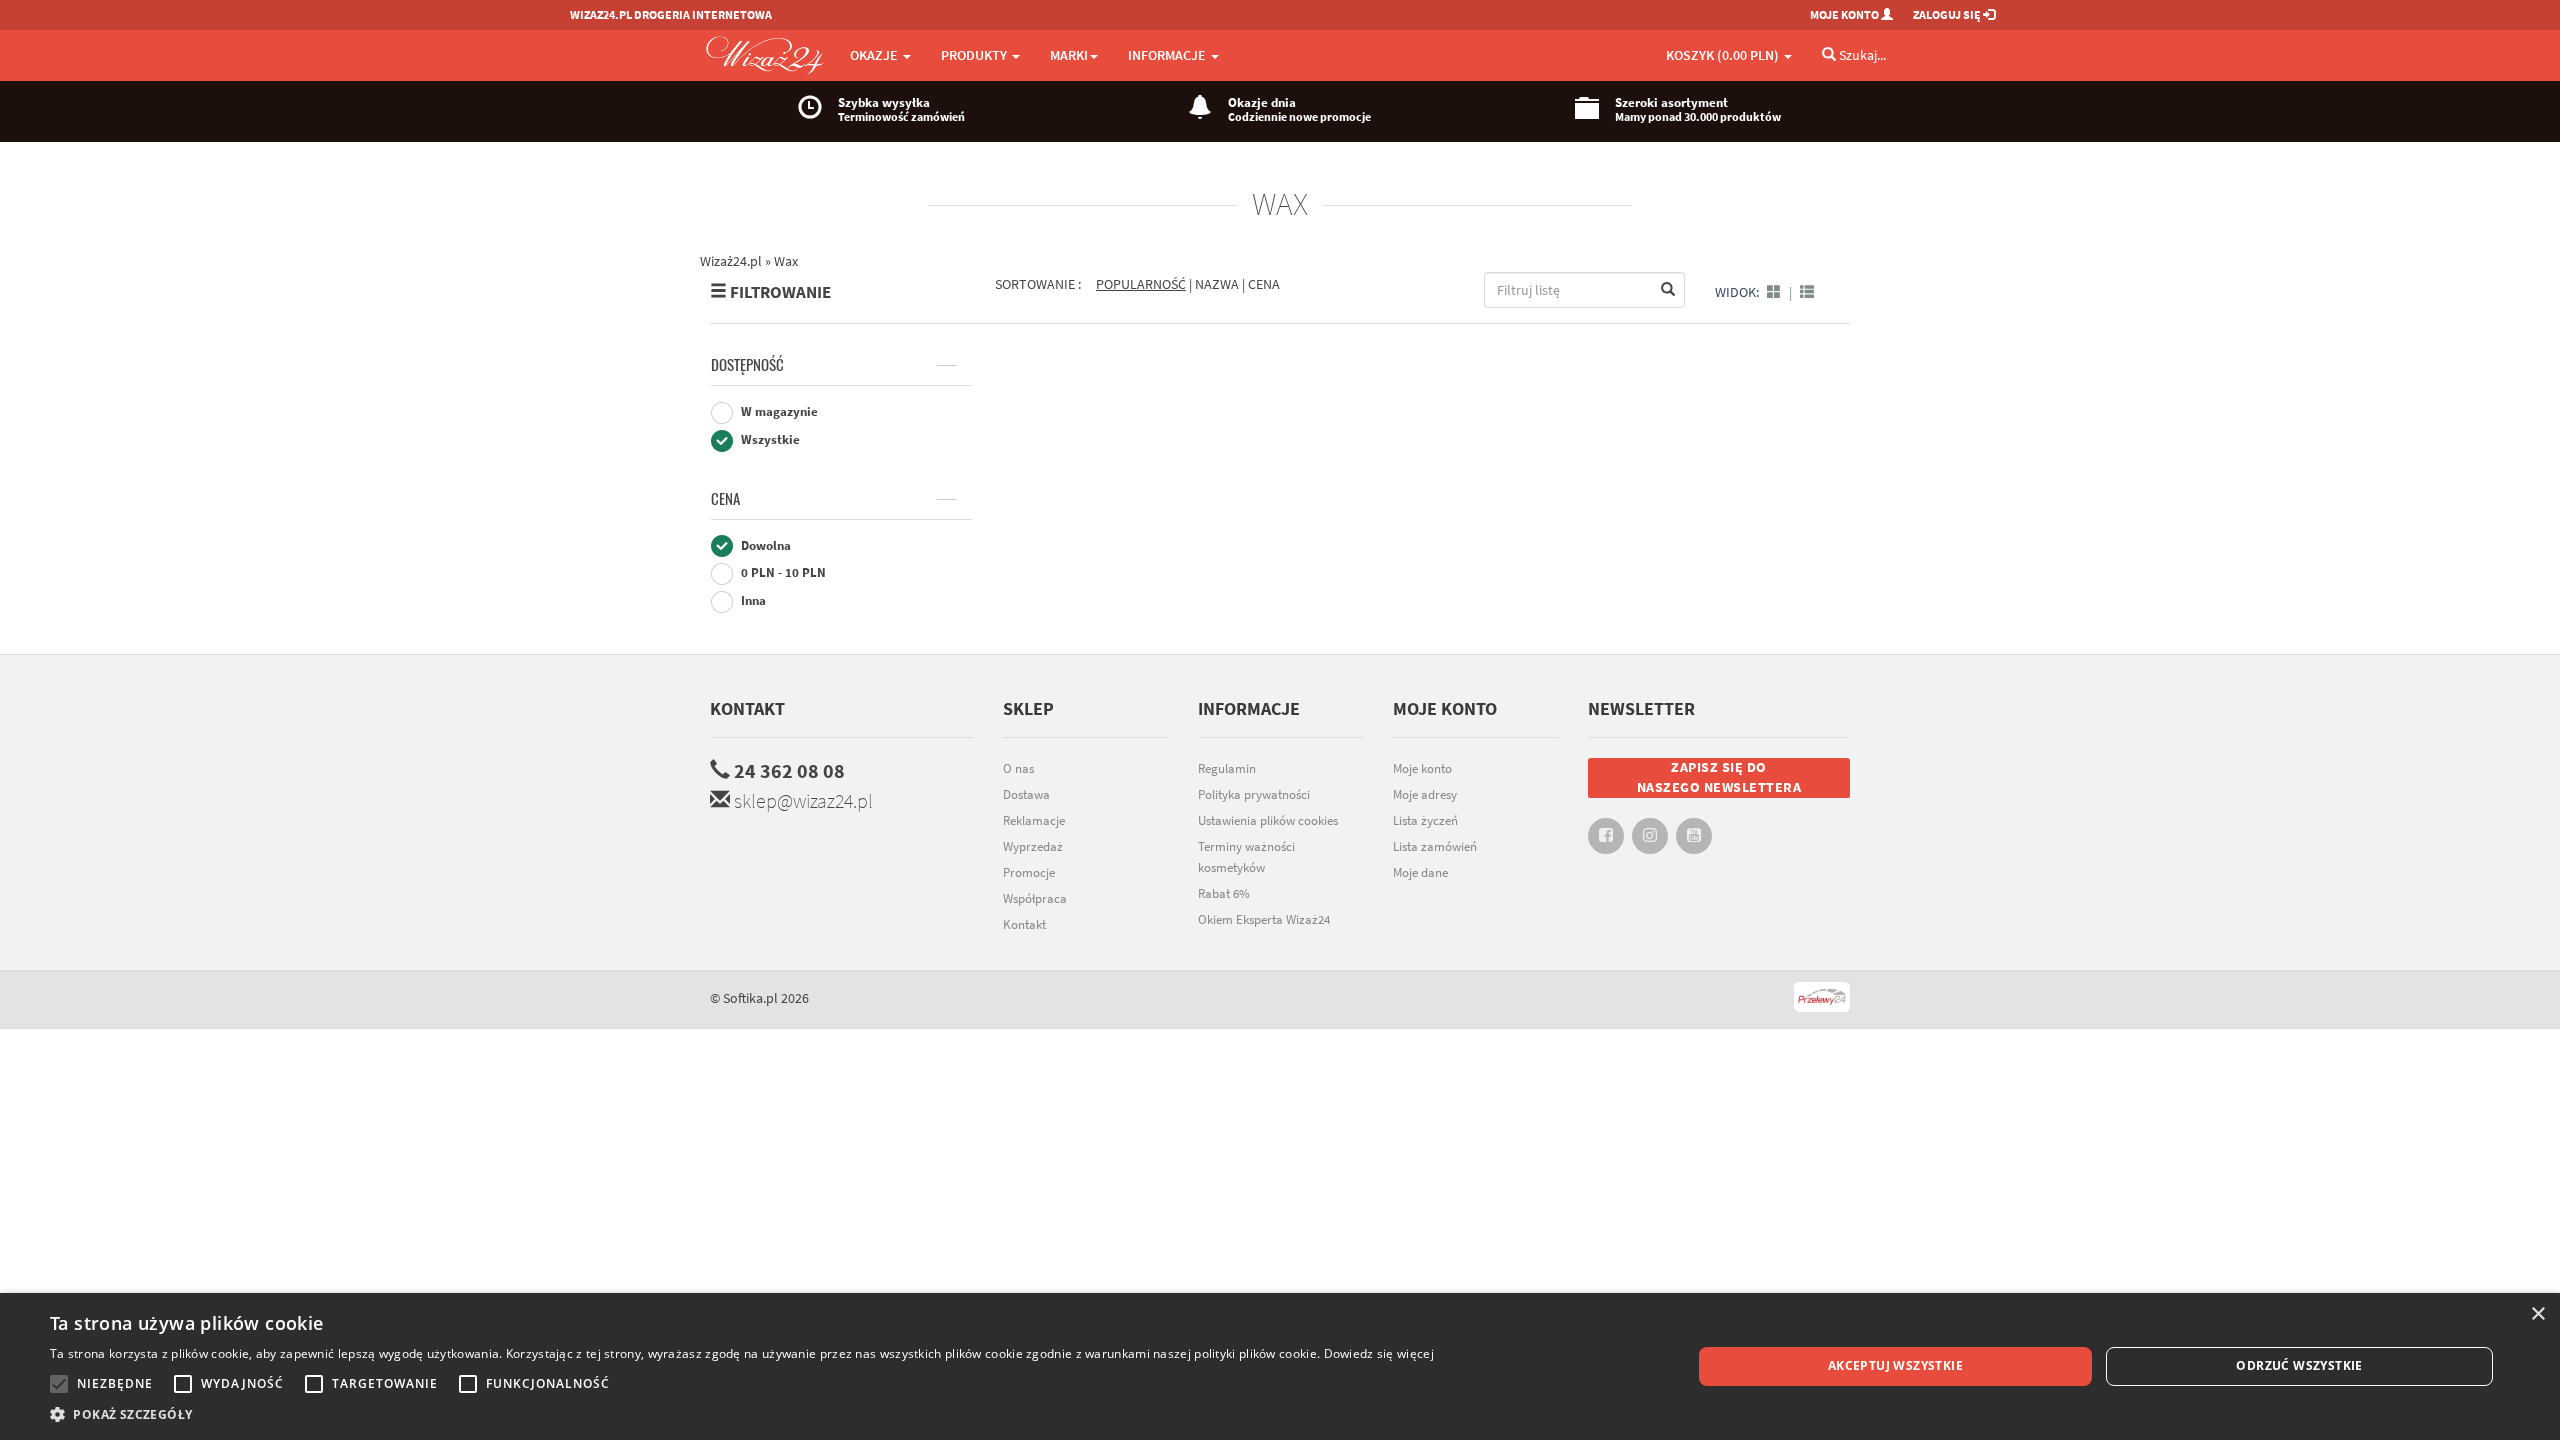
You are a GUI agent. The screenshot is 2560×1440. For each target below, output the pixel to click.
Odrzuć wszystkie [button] (2299, 1365)
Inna (752, 600)
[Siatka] (1774, 292)
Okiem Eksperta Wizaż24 (1264, 919)
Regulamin (1227, 768)
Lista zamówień (1435, 846)
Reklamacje (1034, 820)
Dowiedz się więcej (1379, 1353)
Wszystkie (769, 439)
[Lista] (1807, 292)
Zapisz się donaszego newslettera (1719, 777)
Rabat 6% (1224, 893)
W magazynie (778, 411)
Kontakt (747, 708)
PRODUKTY (975, 55)
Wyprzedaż (1033, 846)
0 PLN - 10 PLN (782, 572)
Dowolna (764, 545)
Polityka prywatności (1254, 794)
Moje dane (1420, 872)
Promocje (1029, 872)
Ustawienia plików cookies (1268, 820)
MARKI (1069, 55)
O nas (1018, 768)
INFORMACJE (1168, 55)
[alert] (1280, 1366)
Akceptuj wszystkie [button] (1895, 1365)
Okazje (875, 55)
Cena (725, 499)
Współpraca (1035, 898)
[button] (742, 1414)
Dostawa (1026, 794)
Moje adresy (1425, 794)
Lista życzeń (1425, 820)
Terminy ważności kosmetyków (1246, 857)
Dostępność (747, 365)
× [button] (2537, 1314)
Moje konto (1422, 768)
